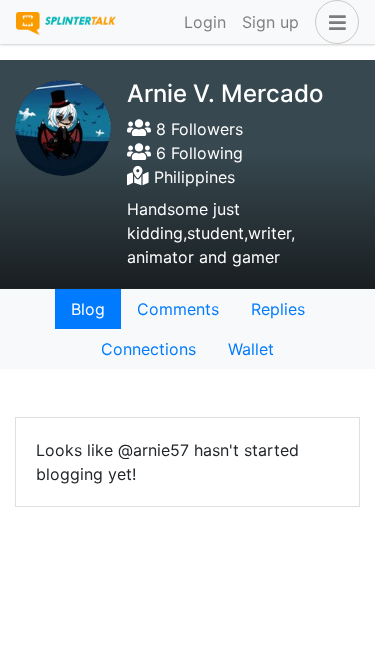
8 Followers (197, 129)
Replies (278, 309)
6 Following (197, 153)
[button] (333, 22)
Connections (148, 349)
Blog (88, 309)
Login (205, 22)
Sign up (270, 22)
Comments (178, 309)
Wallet (251, 349)
